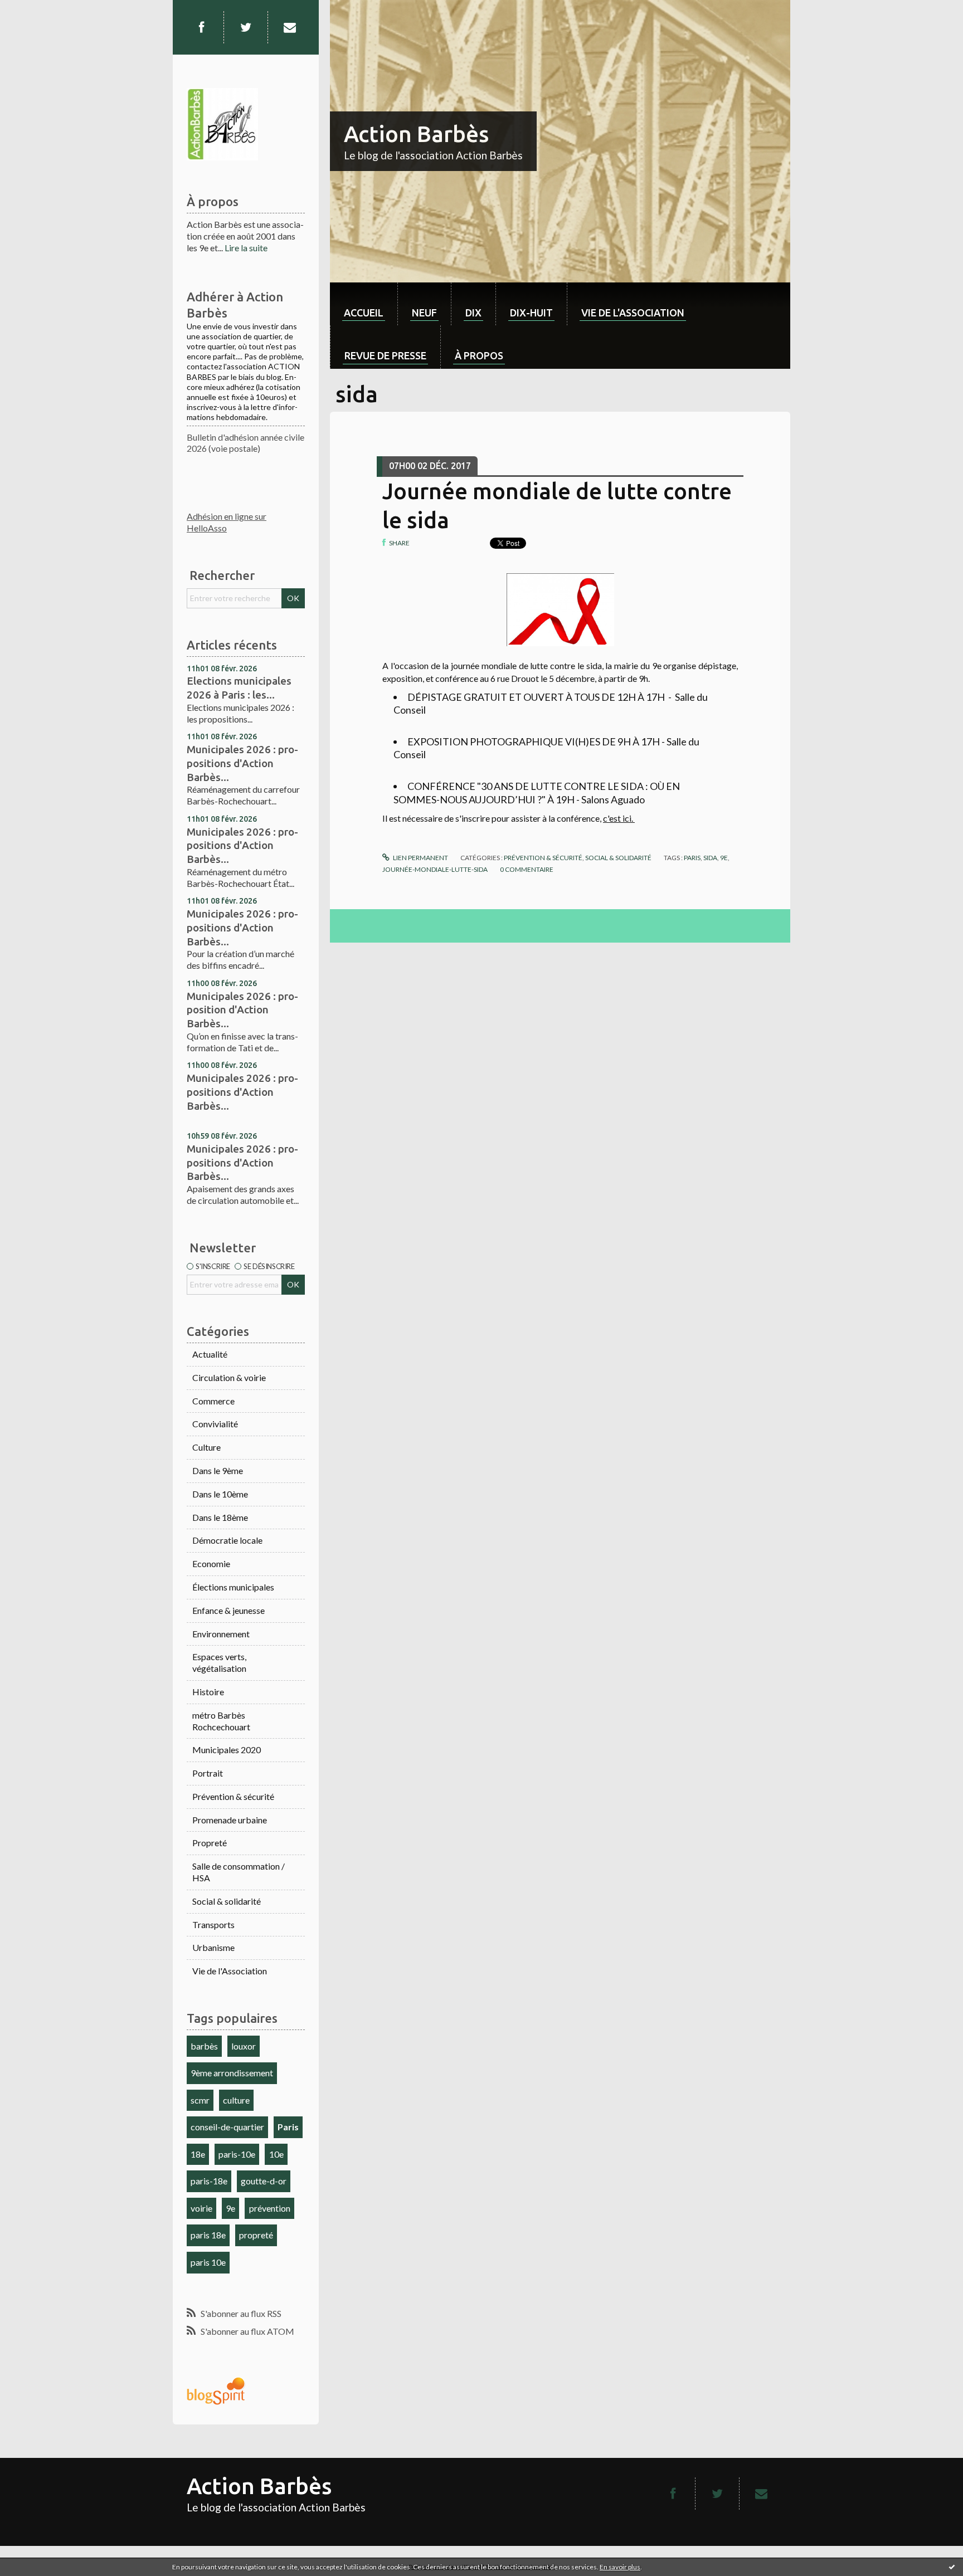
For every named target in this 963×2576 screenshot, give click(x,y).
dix (473, 313)
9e (230, 2208)
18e (198, 2154)
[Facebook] (201, 27)
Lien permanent (420, 858)
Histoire (208, 1692)
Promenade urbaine (230, 1820)
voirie (201, 2208)
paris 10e (208, 2262)
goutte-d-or (264, 2181)
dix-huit (531, 313)
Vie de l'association (633, 313)
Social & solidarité (227, 1901)
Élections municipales (233, 1587)
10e (276, 2154)
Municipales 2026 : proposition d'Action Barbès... (242, 1010)
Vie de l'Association (230, 1971)
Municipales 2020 (227, 1750)
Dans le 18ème (220, 1517)
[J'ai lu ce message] (952, 2567)
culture (236, 2100)
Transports (213, 1924)
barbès (204, 2046)
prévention (270, 2208)
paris (692, 858)
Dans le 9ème (218, 1470)
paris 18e (208, 2235)
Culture (206, 1447)
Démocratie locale (227, 1540)
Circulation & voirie (229, 1377)
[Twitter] (246, 27)
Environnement (221, 1634)
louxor (244, 2046)
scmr (200, 2100)
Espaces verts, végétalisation (219, 1662)
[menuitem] (364, 304)
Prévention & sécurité (233, 1796)
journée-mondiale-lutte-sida (435, 869)
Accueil (364, 313)
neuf (424, 313)
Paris (288, 2127)
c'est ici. (619, 818)
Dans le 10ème (220, 1494)
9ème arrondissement (232, 2073)
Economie (211, 1563)
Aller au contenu (36, 10)
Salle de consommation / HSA (239, 1872)
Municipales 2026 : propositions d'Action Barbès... (242, 763)
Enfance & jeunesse (228, 1610)
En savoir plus (620, 2567)
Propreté (210, 1843)
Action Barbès (416, 134)
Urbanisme (213, 1947)
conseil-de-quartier (227, 2127)
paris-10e (237, 2154)
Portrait (208, 1773)
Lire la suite (246, 248)
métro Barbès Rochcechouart (221, 1721)
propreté (256, 2235)
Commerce (213, 1401)
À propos (479, 355)
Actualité (210, 1354)
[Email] (290, 27)
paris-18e (209, 2181)
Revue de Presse (385, 355)
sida (710, 858)
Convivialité (215, 1424)
